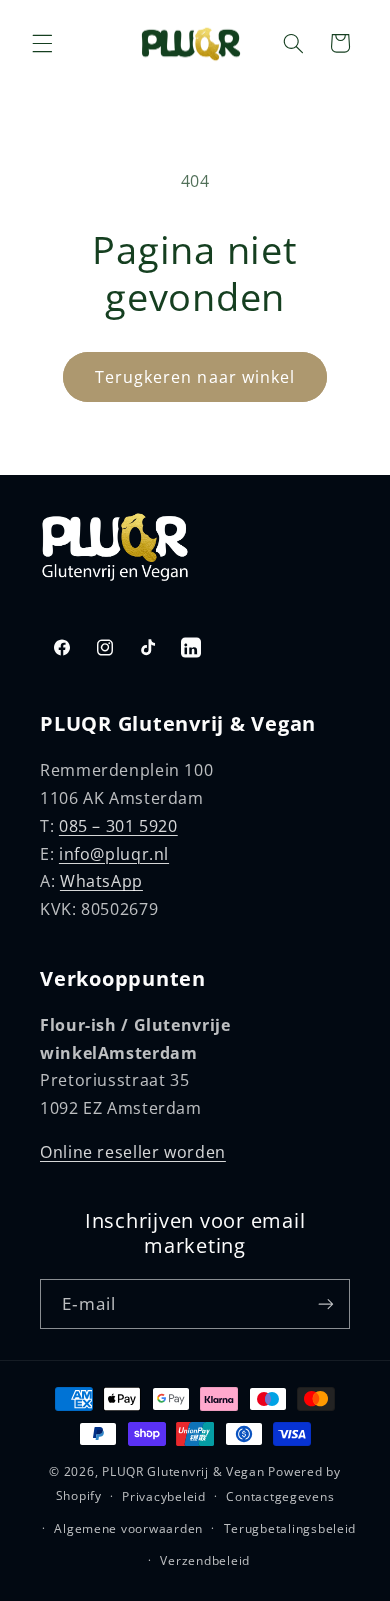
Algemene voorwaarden (128, 1528)
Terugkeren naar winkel (195, 377)
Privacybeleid (164, 1496)
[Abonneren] (326, 1303)
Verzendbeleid (205, 1560)
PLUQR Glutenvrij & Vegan (183, 1471)
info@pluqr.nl (114, 854)
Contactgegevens (280, 1496)
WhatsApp (101, 881)
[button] (42, 43)
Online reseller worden (133, 1152)
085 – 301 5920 (118, 826)
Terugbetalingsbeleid (290, 1528)
